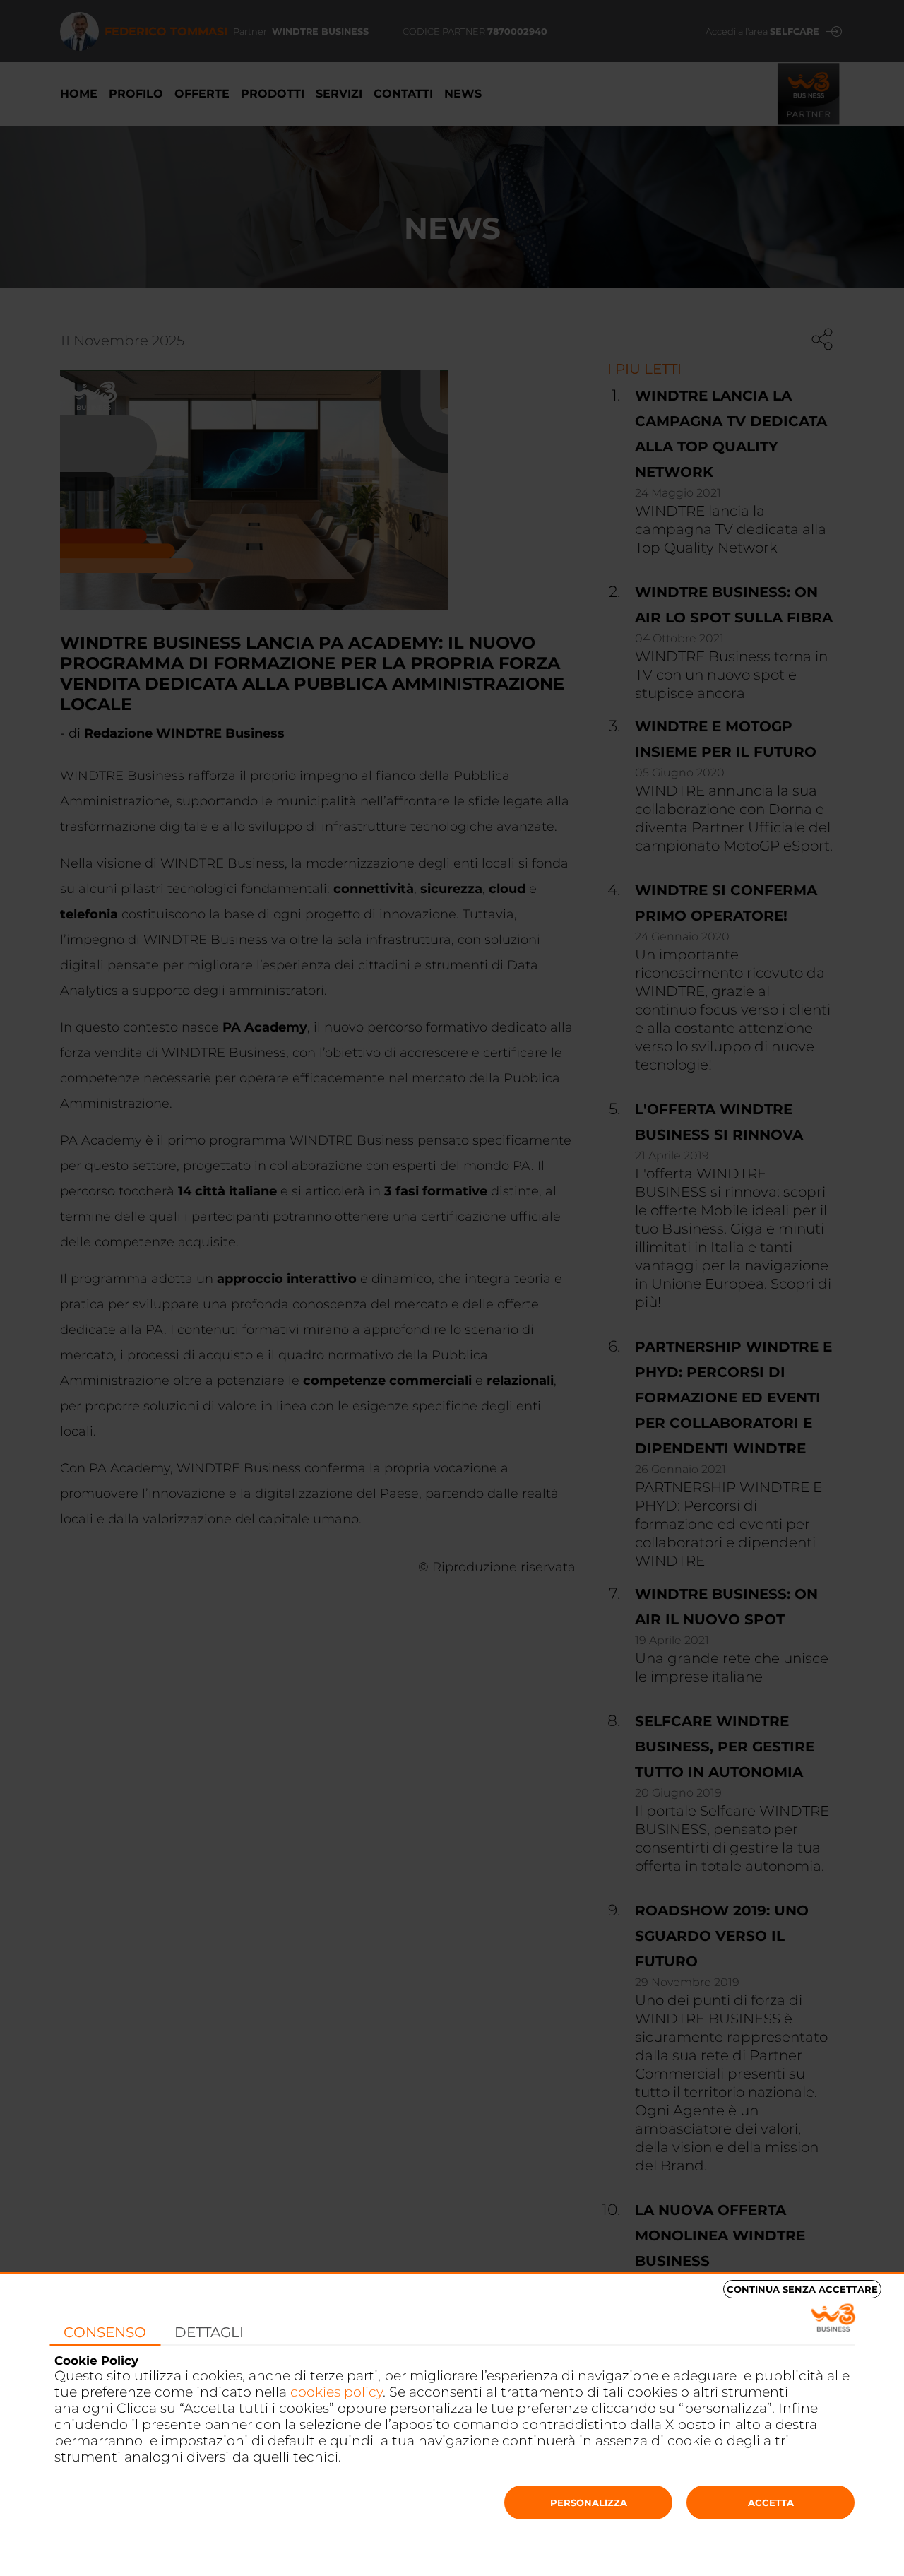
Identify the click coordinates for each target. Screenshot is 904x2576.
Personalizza (589, 2503)
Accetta (771, 2503)
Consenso (105, 2332)
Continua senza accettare (802, 2289)
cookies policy (337, 2392)
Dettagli (209, 2332)
